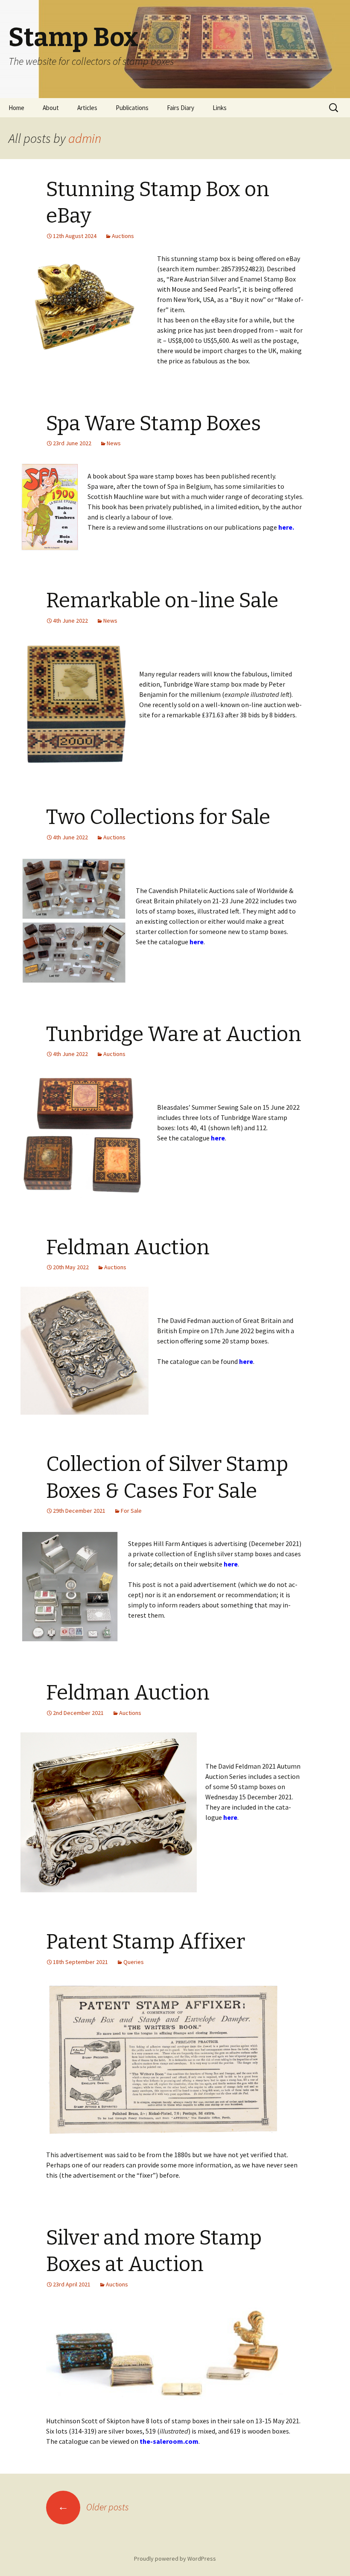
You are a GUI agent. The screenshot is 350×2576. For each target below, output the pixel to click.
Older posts (93, 2507)
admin (85, 138)
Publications (132, 108)
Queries (134, 1962)
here (197, 942)
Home (16, 108)
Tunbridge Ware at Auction (174, 1034)
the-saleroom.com (169, 2441)
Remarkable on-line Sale (162, 600)
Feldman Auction (128, 1247)
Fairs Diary (181, 108)
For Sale (131, 1511)
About (51, 108)
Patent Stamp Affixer (146, 1942)
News (114, 443)
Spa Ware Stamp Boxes (153, 424)
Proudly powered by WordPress (175, 2559)
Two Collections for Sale (158, 817)
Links (220, 108)
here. (286, 527)
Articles (87, 108)
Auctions (123, 236)
